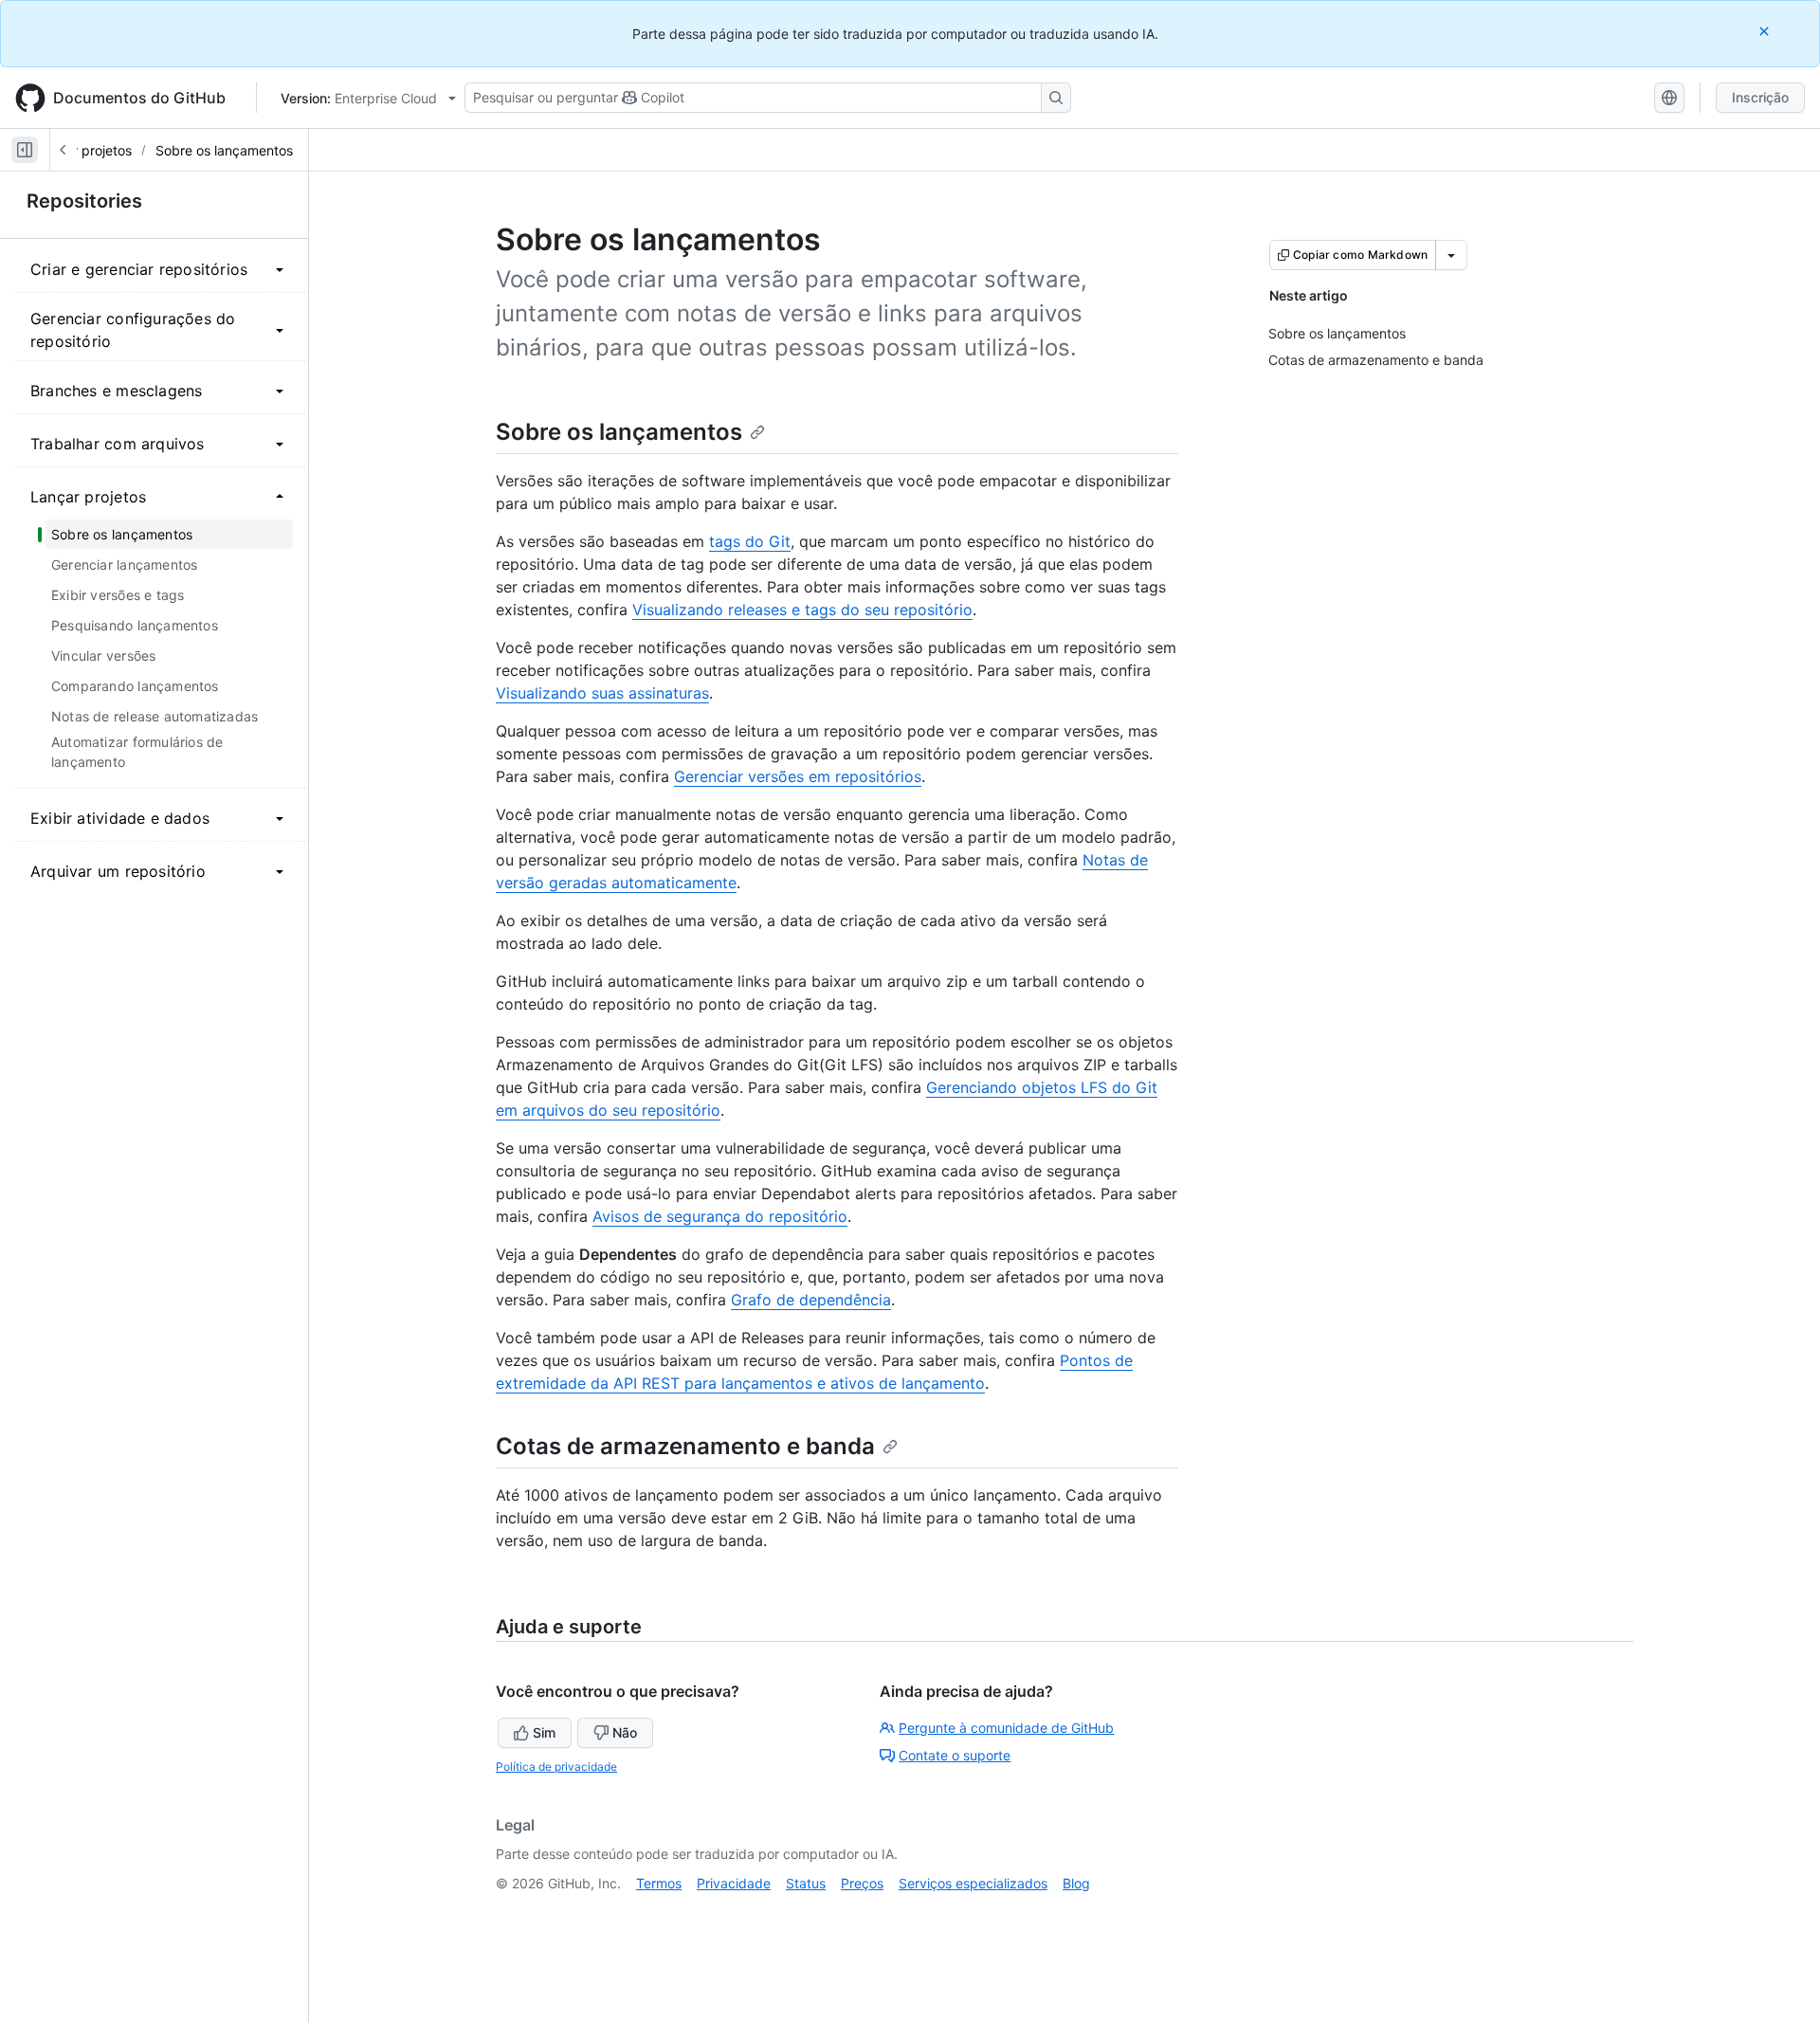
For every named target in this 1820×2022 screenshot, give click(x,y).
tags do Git (750, 541)
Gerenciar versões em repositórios (798, 776)
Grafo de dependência (811, 1300)
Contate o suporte (955, 1755)
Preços (862, 1883)
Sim (544, 1732)
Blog (1076, 1883)
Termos (659, 1883)
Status (806, 1883)
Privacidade (734, 1883)
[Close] (1766, 31)
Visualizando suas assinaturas (602, 693)
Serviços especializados (973, 1883)
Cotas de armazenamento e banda (685, 1446)
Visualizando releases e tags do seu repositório (802, 610)
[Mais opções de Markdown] (1451, 255)
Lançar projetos (83, 150)
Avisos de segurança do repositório (720, 1216)
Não (625, 1732)
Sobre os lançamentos (224, 150)
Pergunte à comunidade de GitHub (1006, 1728)
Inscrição (1760, 97)
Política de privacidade (556, 1767)
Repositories (84, 201)
